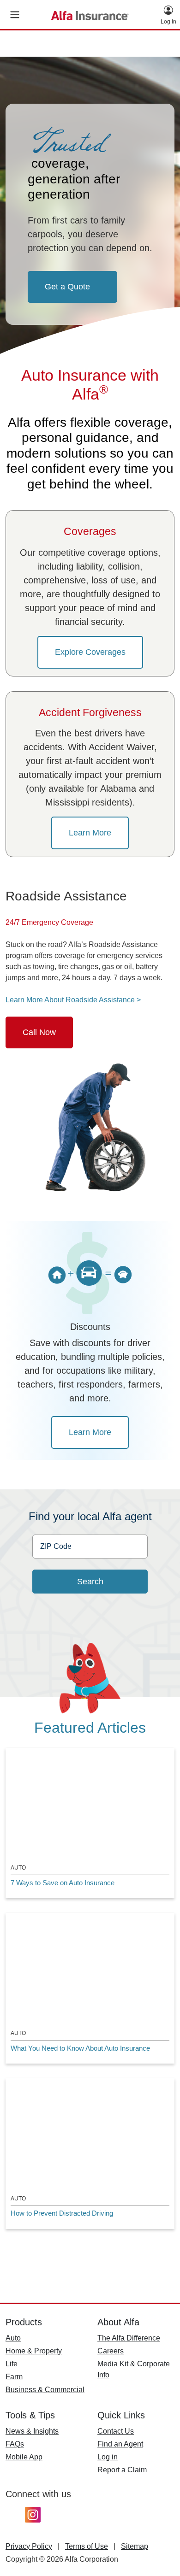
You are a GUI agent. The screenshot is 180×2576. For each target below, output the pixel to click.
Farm (14, 2377)
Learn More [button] (90, 833)
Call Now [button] (39, 1032)
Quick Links (121, 2415)
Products (24, 2322)
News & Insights (32, 2431)
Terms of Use (87, 2546)
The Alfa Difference (129, 2338)
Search (90, 1582)
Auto (13, 2338)
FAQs (15, 2444)
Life (12, 2364)
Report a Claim (122, 2470)
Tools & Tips (30, 2415)
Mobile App (24, 2457)
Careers (111, 2351)
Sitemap (135, 2546)
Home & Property (34, 2351)
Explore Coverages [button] (90, 652)
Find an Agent (120, 2444)
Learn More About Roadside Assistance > (73, 1000)
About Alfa (118, 2322)
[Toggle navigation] (15, 15)
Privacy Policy (29, 2546)
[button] (168, 15)
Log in (108, 2457)
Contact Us (116, 2431)
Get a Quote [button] (67, 287)
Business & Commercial (45, 2390)
